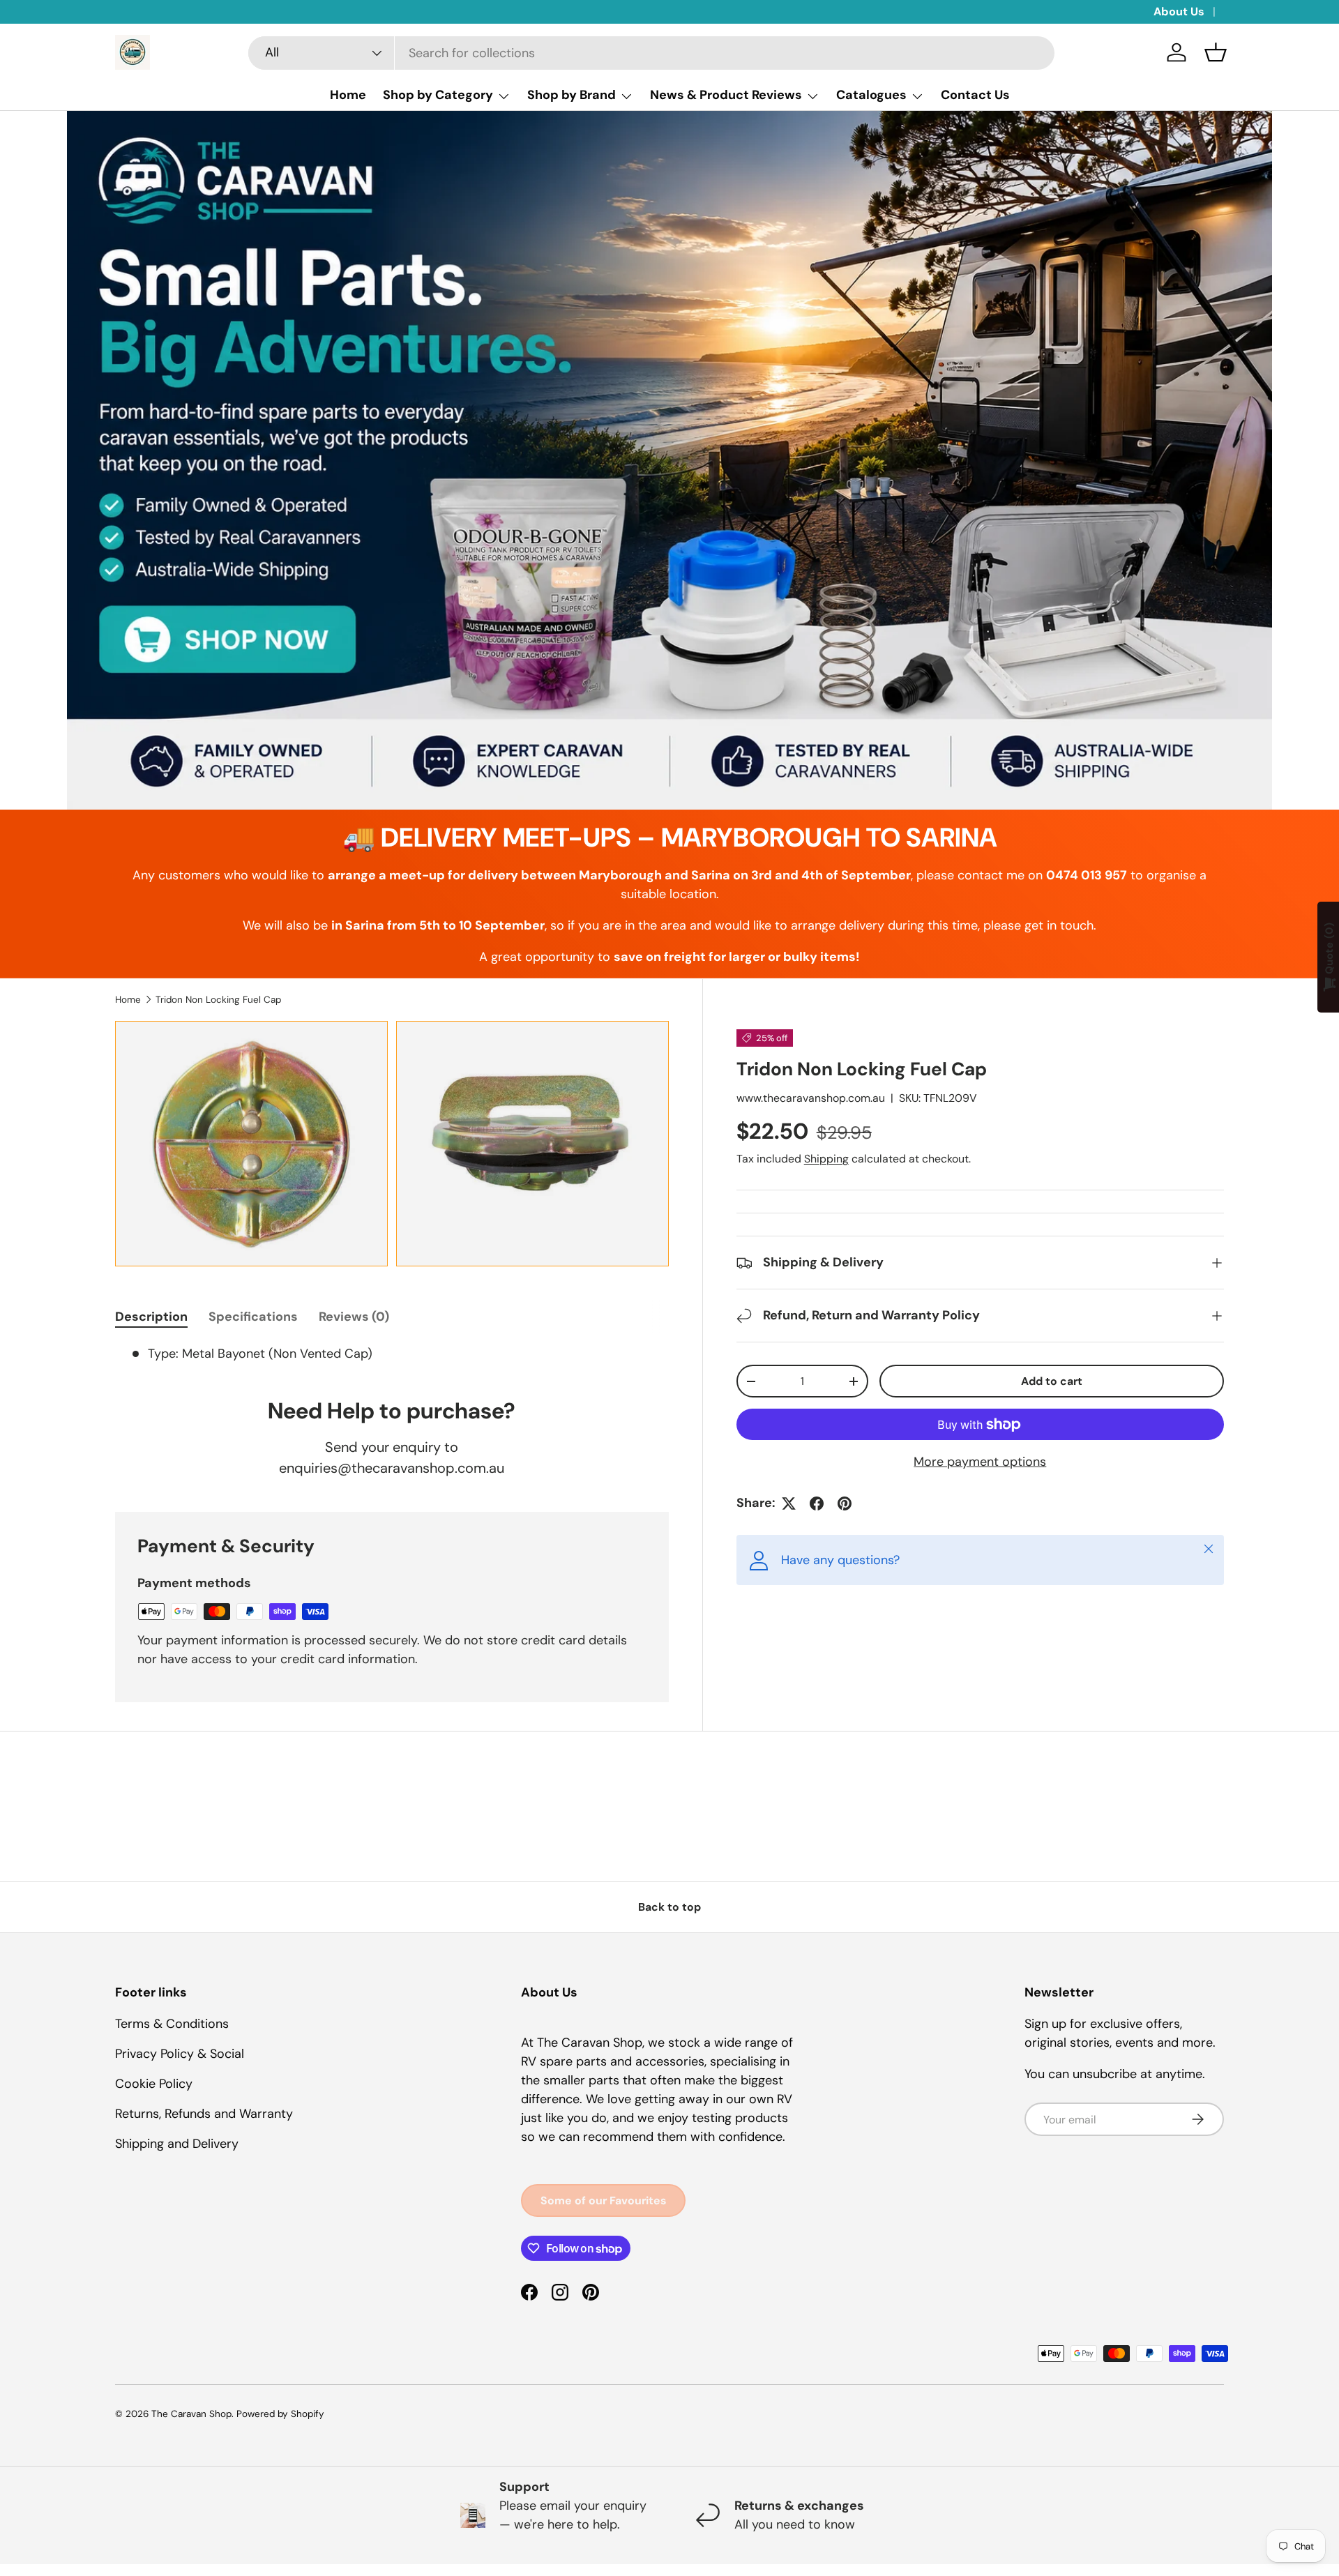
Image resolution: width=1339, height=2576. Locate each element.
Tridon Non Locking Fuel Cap (218, 1000)
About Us (1179, 12)
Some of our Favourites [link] (603, 2200)
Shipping (826, 1159)
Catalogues (871, 95)
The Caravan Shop (191, 2414)
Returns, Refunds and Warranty (204, 2114)
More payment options (980, 1462)
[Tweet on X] (789, 1503)
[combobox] (651, 53)
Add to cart (1052, 1381)
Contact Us (975, 95)
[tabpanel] (392, 1354)
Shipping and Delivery (177, 2144)
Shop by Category (438, 95)
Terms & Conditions (172, 2024)
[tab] (151, 1317)
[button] (1216, 52)
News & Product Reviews (726, 95)
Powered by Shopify (280, 2414)
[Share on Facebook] (817, 1503)
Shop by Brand (572, 95)
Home (348, 95)
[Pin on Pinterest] (845, 1503)
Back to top (669, 1907)
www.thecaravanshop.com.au (811, 1098)
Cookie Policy (154, 2084)
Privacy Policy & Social (180, 2054)
